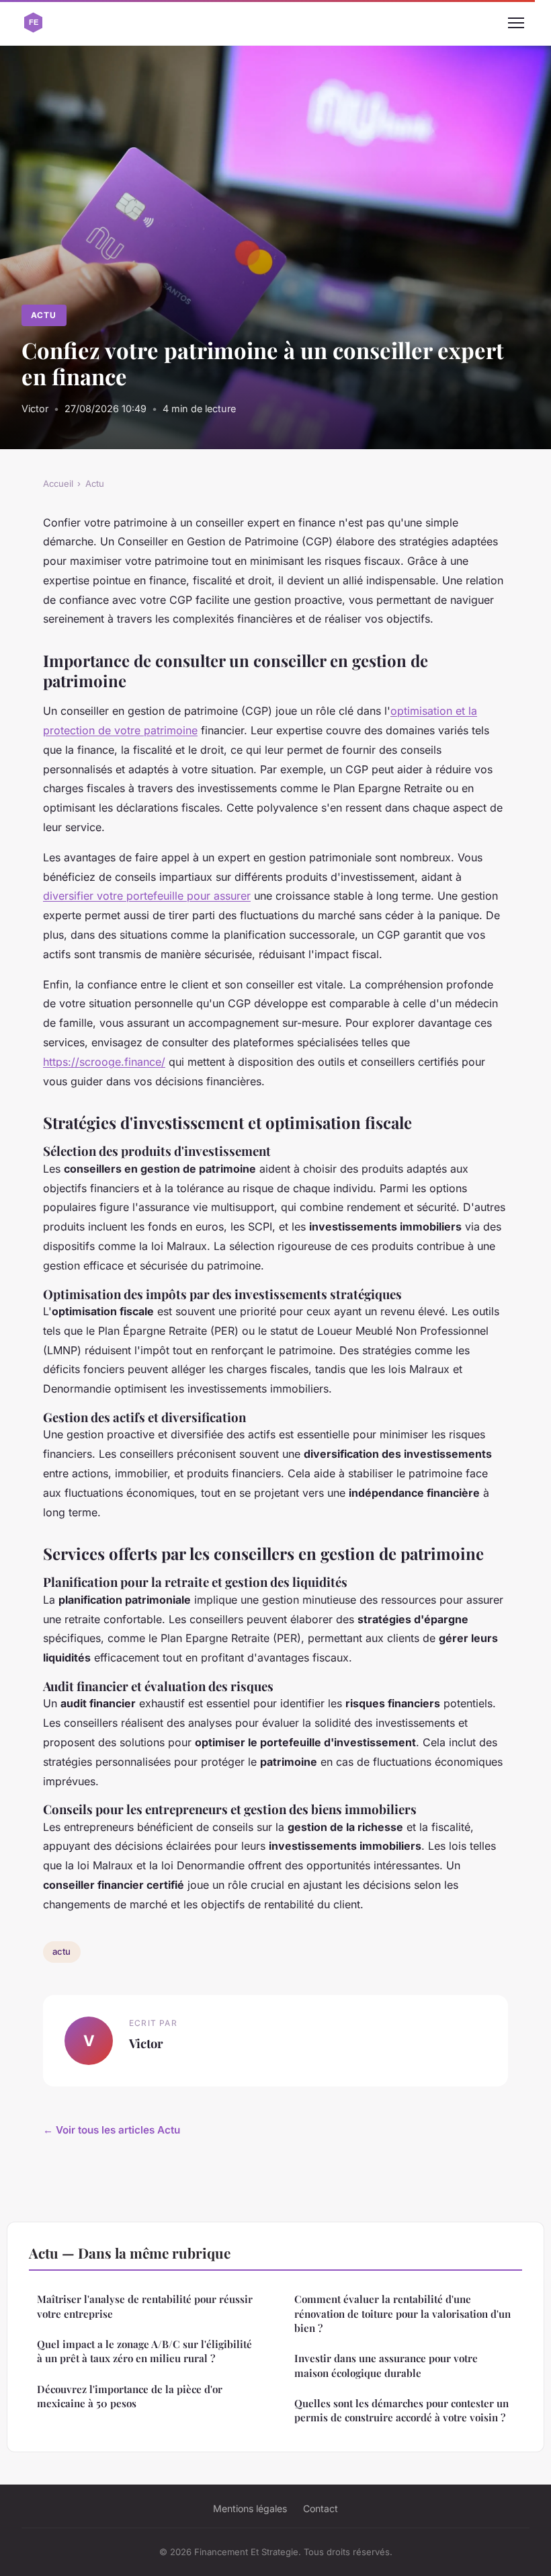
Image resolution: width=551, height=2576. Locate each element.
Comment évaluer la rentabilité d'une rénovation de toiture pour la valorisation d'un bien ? (402, 2313)
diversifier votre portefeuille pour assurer (147, 896)
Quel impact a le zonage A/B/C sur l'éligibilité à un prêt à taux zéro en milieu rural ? (144, 2351)
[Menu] (516, 23)
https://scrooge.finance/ (104, 1062)
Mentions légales (250, 2508)
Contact (321, 2508)
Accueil (58, 483)
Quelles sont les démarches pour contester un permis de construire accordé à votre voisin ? (401, 2410)
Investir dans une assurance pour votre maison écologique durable (386, 2365)
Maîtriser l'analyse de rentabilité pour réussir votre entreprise (145, 2306)
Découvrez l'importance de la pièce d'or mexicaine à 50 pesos (130, 2396)
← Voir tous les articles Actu (112, 2130)
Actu (44, 315)
